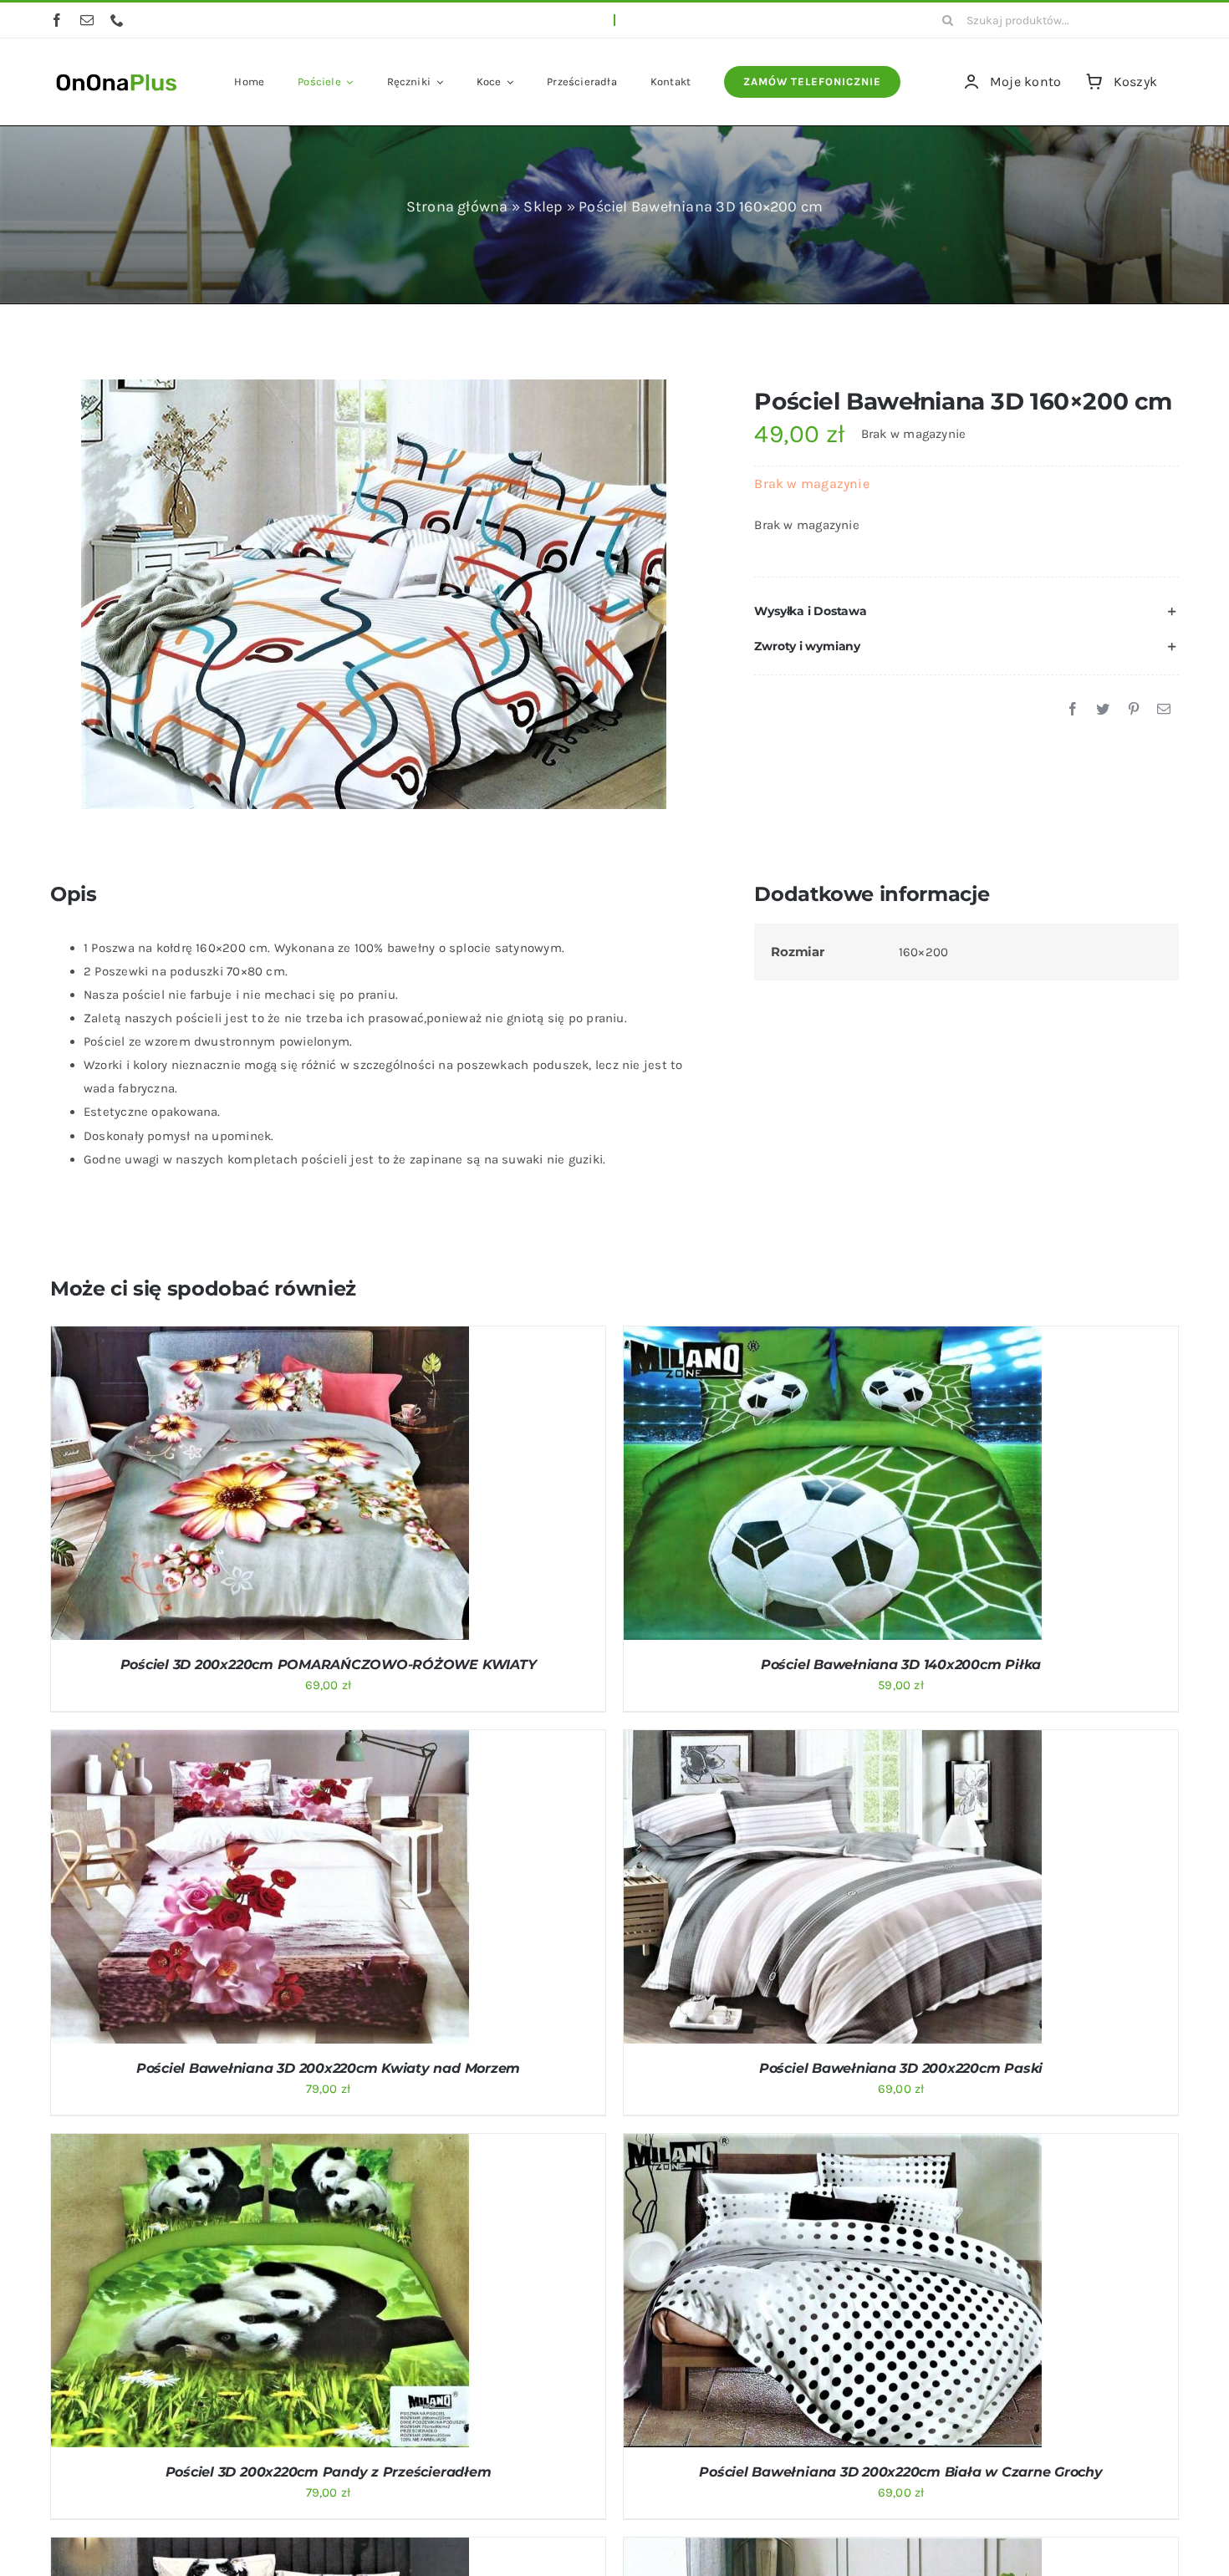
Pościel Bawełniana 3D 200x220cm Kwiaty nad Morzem (328, 2068)
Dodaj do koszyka (216, 1486)
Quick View (325, 1486)
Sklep (543, 206)
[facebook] (57, 20)
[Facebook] (1073, 710)
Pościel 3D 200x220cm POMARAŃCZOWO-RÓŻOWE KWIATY (329, 1665)
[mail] (87, 20)
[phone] (117, 20)
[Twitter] (1103, 710)
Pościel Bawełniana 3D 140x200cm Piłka (901, 1665)
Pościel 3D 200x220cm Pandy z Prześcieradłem (329, 2472)
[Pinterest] (1134, 710)
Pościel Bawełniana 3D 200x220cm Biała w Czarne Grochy (900, 2472)
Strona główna (457, 206)
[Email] (1164, 710)
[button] (966, 612)
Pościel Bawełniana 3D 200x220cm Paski (901, 2068)
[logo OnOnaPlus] (117, 72)
